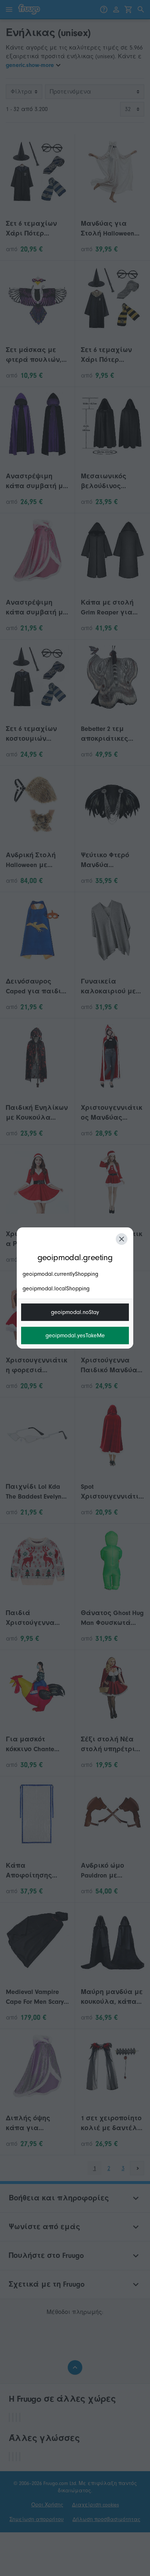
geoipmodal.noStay (75, 1312)
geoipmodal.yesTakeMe (75, 1336)
